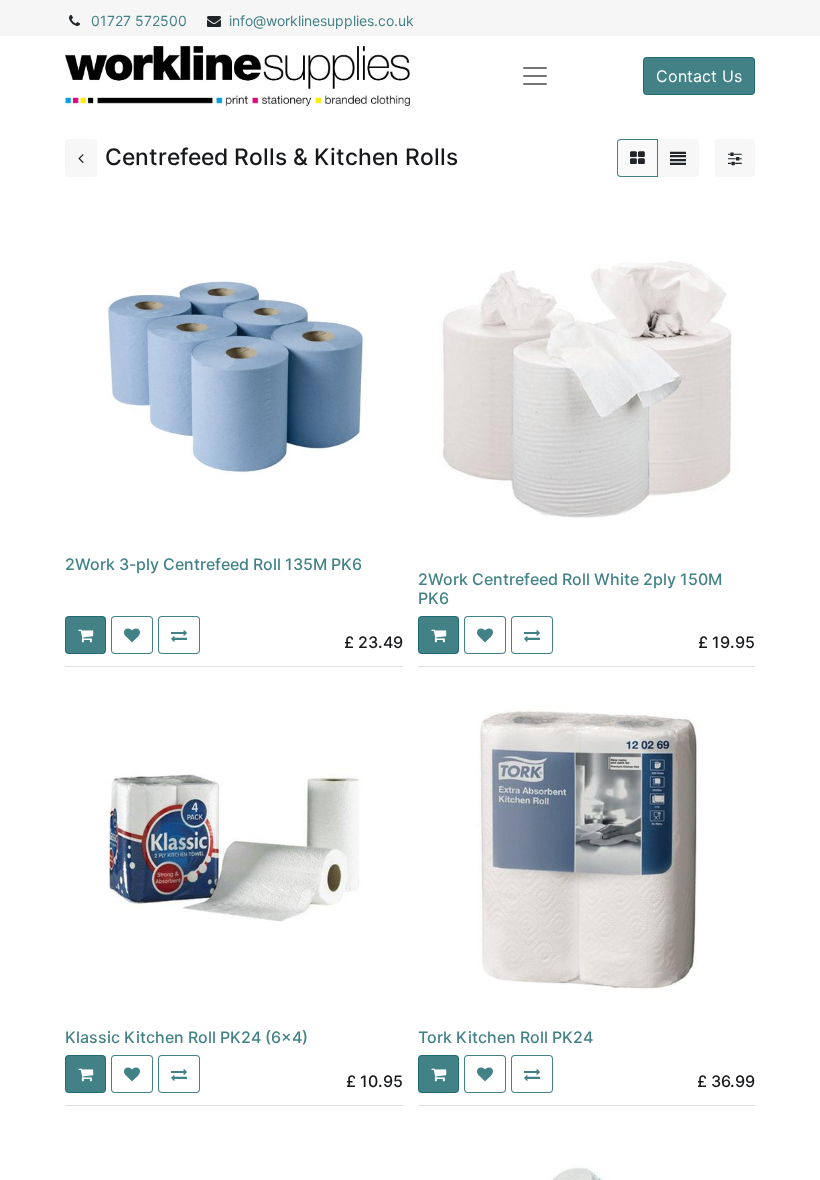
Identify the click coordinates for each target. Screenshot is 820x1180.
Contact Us (699, 76)
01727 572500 (139, 20)
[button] (85, 635)
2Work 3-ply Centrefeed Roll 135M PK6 (213, 564)
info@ (247, 20)
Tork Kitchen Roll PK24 (505, 1037)
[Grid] (637, 158)
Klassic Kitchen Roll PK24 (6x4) (186, 1037)
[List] (678, 158)
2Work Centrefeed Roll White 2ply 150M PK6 (570, 588)
